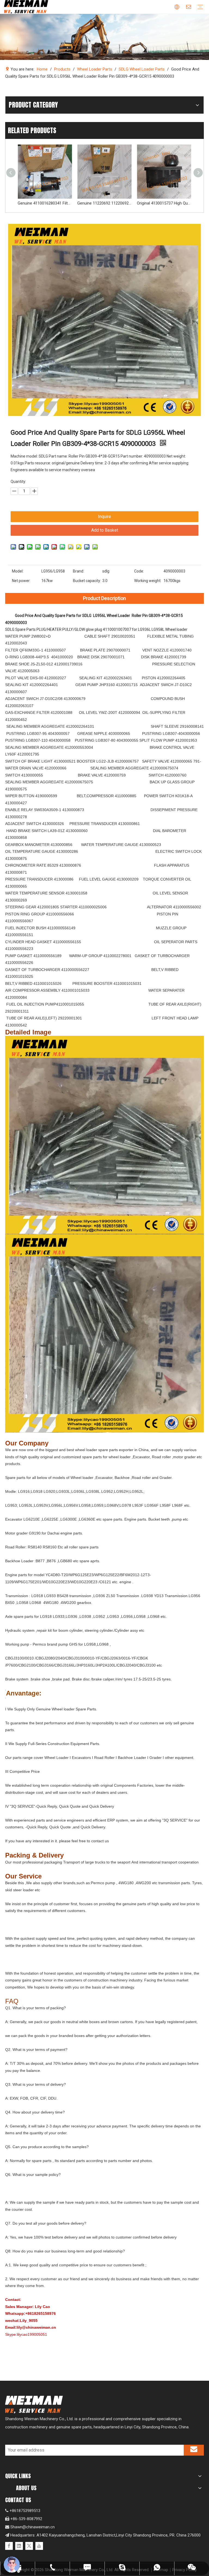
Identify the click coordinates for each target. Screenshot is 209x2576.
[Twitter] (29, 2546)
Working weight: (148, 581)
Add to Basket (105, 530)
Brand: (79, 571)
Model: (18, 571)
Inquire (104, 517)
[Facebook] (9, 2546)
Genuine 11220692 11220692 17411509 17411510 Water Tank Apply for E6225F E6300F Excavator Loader (45, 203)
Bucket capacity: (87, 581)
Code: (139, 571)
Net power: (21, 581)
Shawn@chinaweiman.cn (33, 2527)
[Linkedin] (19, 2546)
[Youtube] (39, 2546)
